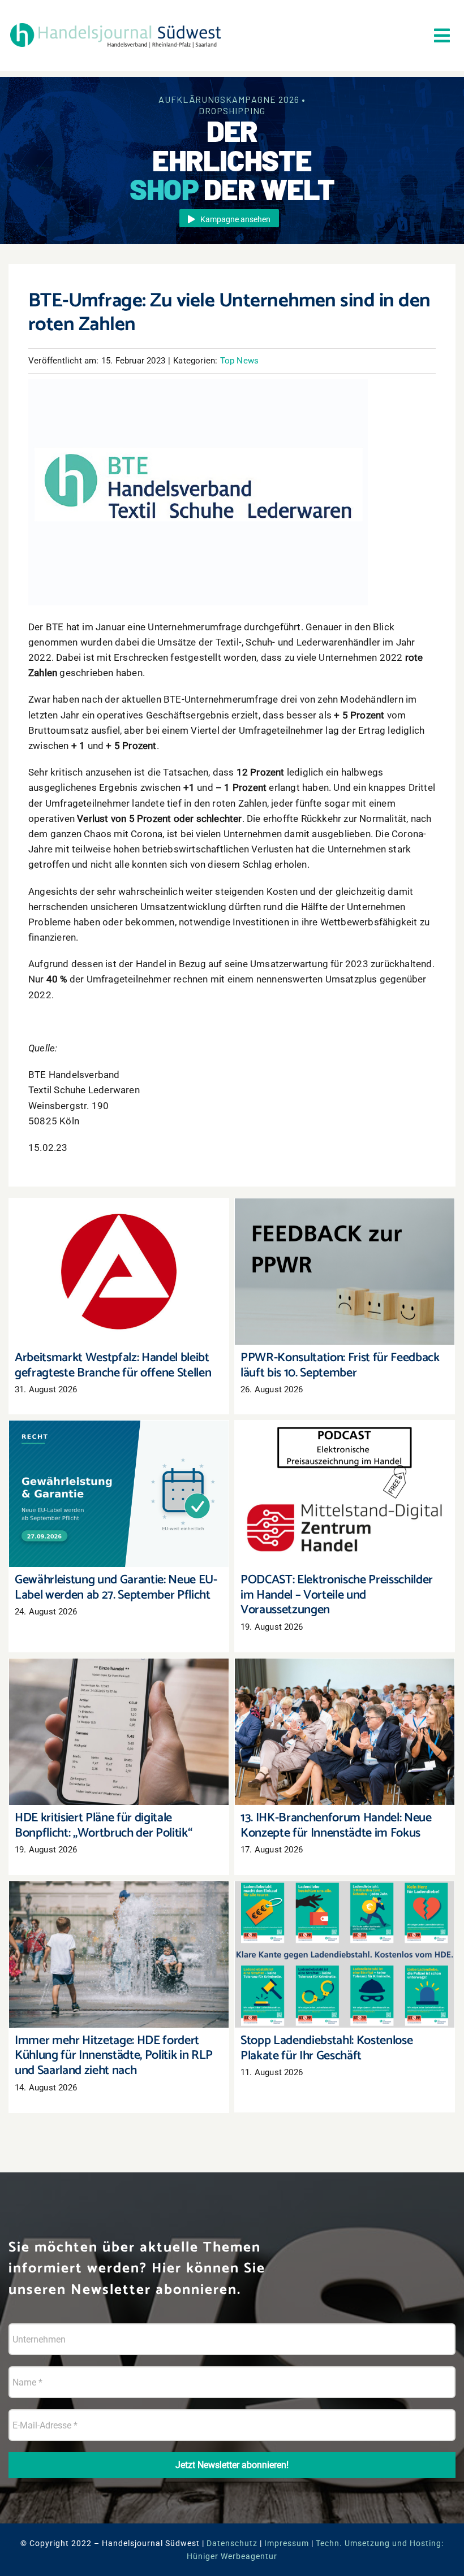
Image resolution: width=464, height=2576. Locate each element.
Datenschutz (232, 2543)
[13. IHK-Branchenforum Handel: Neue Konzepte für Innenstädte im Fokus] (345, 1732)
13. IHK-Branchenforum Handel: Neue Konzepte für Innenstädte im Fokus (345, 1716)
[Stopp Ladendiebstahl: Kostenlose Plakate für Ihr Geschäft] (345, 1954)
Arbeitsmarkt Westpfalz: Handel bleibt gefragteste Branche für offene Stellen (119, 1256)
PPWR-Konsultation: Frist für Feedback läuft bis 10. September (345, 1256)
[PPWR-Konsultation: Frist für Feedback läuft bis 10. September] (345, 1272)
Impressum (287, 2543)
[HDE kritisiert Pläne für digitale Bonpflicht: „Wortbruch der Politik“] (119, 1732)
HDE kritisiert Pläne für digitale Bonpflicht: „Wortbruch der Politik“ (119, 1716)
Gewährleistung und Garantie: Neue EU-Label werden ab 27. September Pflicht (119, 1478)
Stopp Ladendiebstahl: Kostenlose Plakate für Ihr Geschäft (345, 1939)
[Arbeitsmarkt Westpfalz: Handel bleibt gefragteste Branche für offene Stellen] (119, 1272)
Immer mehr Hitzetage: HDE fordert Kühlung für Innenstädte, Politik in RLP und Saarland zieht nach (119, 1932)
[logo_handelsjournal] (116, 24)
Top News (240, 361)
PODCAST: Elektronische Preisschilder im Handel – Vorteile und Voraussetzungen (345, 1478)
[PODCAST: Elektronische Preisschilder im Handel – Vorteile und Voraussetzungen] (345, 1494)
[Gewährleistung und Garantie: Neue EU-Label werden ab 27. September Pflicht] (119, 1494)
